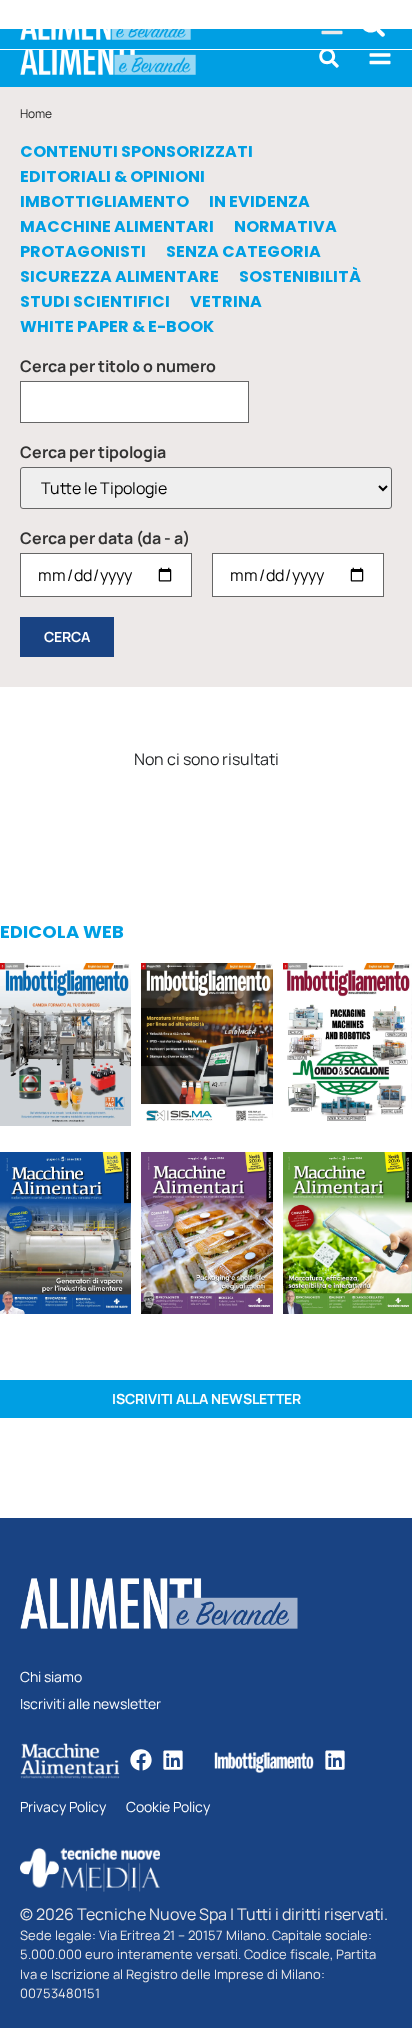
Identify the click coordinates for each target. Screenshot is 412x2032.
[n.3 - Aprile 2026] (347, 1047)
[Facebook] (141, 1760)
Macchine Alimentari (117, 227)
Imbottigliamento (104, 202)
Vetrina (226, 302)
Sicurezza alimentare (119, 277)
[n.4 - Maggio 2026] (206, 1047)
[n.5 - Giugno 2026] (65, 1236)
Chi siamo (51, 1677)
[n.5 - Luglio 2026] (65, 1047)
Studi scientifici (95, 302)
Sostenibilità (300, 277)
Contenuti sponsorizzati (136, 152)
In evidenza (259, 202)
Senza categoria (243, 252)
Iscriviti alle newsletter (90, 1704)
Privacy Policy (63, 1807)
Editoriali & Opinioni (112, 177)
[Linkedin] (173, 1760)
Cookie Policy (168, 1807)
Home (36, 113)
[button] (329, 58)
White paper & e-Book (117, 327)
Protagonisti (83, 252)
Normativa (285, 227)
